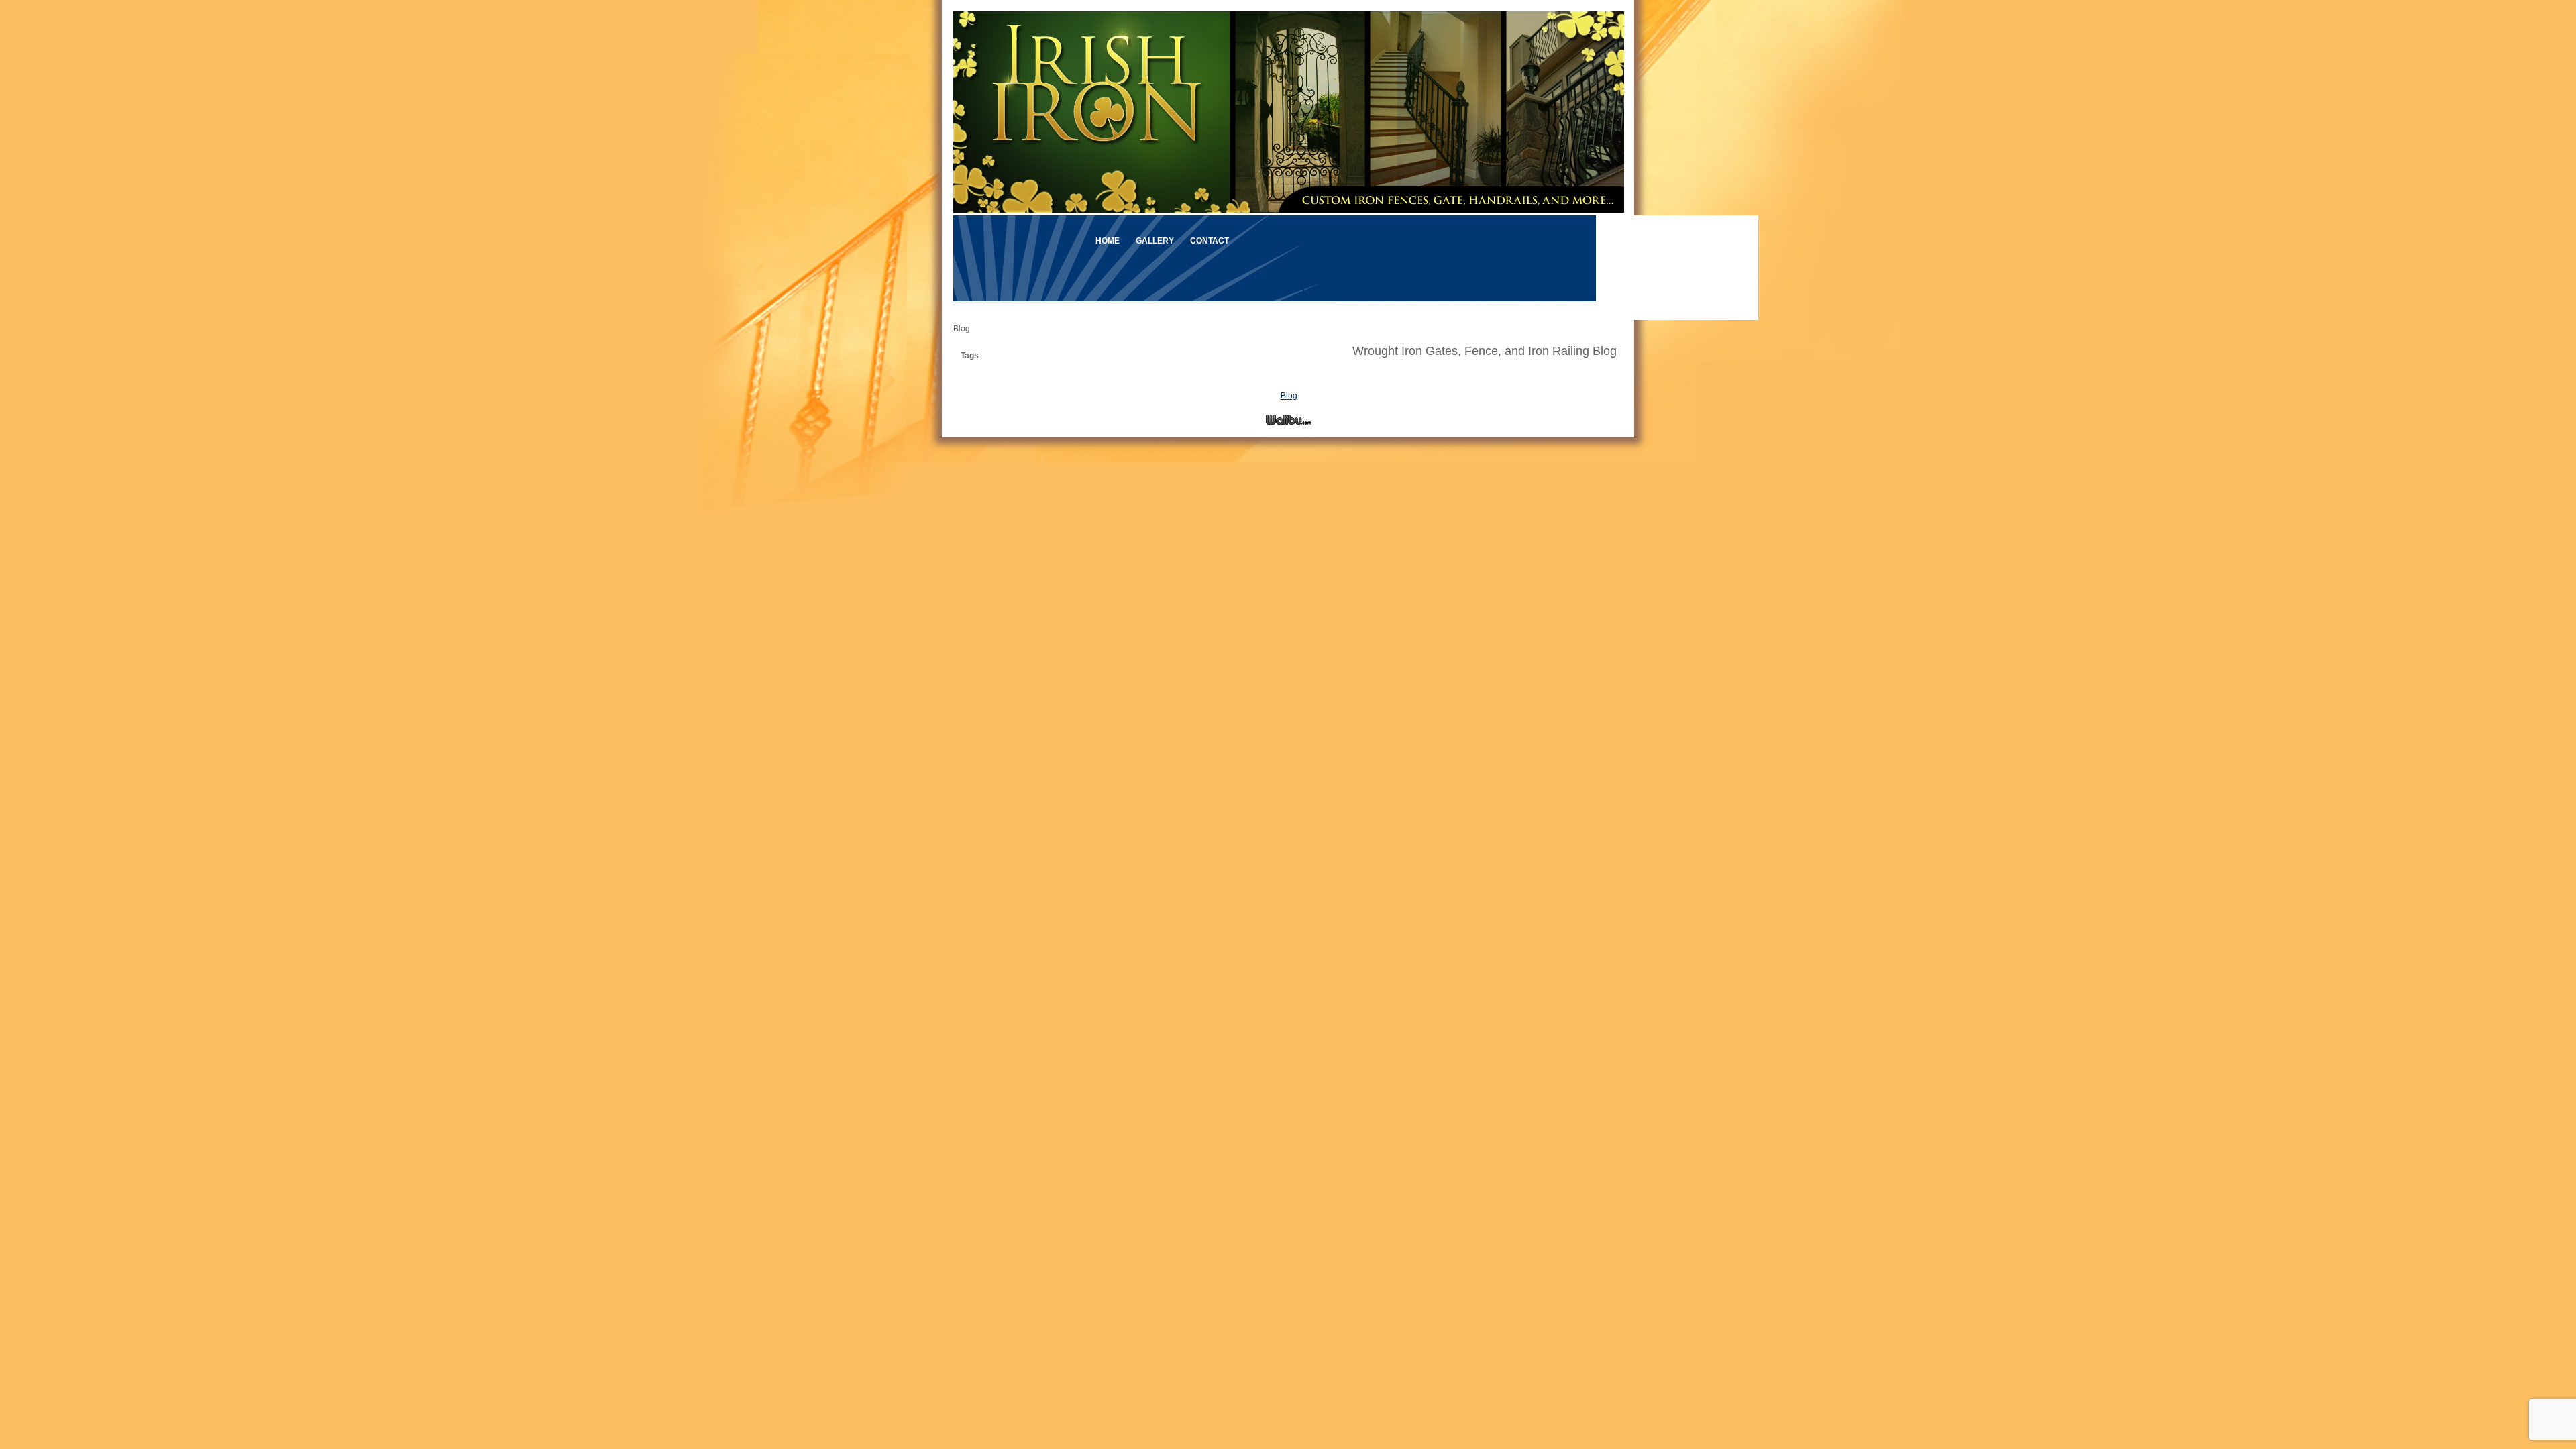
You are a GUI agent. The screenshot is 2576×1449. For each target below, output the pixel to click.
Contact (1210, 241)
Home (1108, 241)
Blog (1289, 396)
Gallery (1155, 241)
